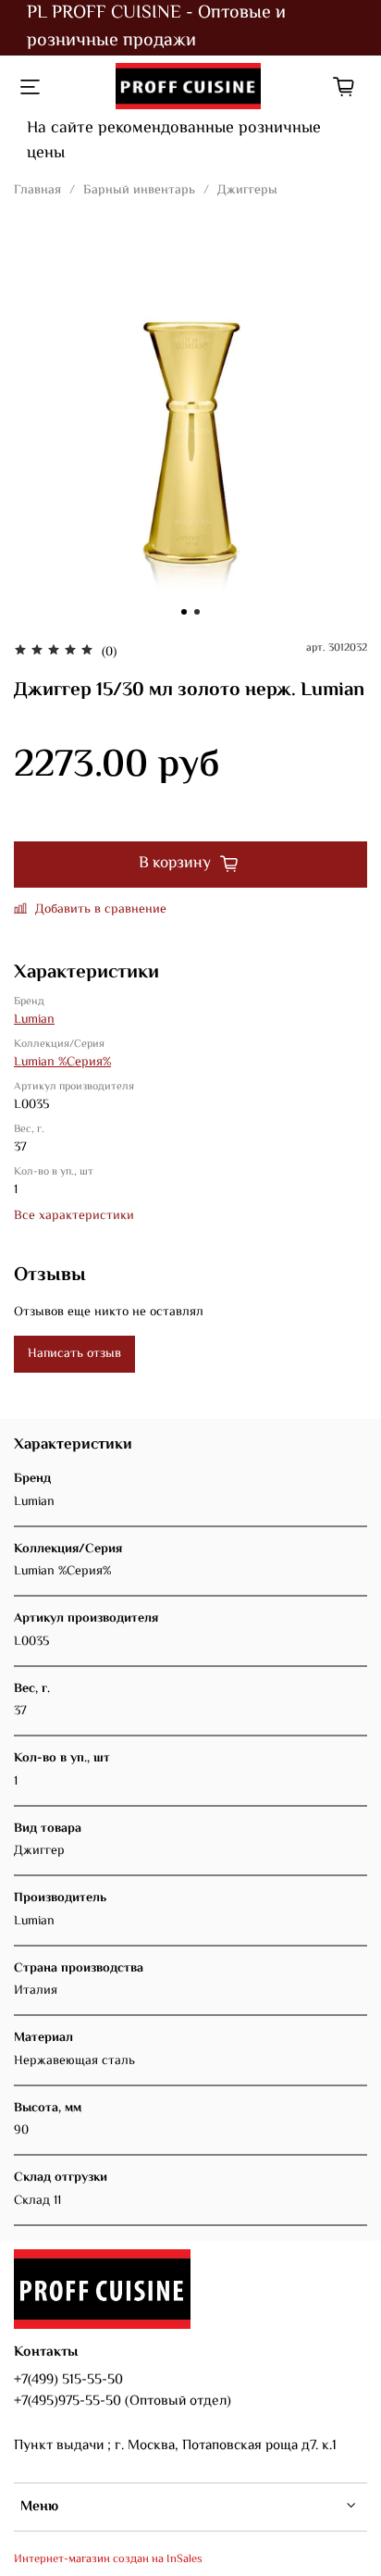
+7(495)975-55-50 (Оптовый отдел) (123, 2401)
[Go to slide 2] (197, 612)
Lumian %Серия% (62, 1063)
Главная (37, 191)
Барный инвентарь (139, 191)
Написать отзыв (74, 1354)
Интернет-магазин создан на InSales (108, 2559)
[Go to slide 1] (184, 612)
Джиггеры (247, 191)
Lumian (34, 1020)
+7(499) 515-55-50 (68, 2380)
